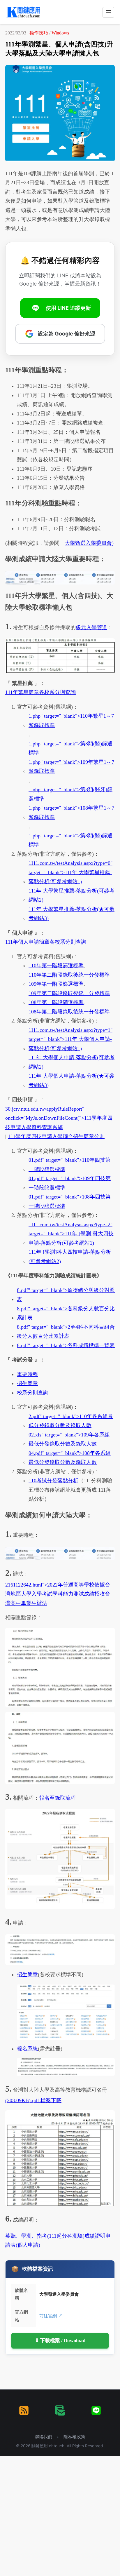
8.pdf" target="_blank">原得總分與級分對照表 (66, 1295)
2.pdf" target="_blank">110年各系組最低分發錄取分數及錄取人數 (71, 1421)
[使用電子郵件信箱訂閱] (60, 2410)
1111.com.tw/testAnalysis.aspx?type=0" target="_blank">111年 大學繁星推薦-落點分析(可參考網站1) (70, 872)
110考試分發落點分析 (53, 1481)
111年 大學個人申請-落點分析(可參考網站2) (72, 1062)
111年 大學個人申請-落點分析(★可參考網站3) (72, 1081)
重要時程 (27, 1374)
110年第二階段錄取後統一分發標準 (69, 975)
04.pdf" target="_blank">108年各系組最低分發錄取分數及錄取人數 (70, 1458)
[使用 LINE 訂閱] (96, 2410)
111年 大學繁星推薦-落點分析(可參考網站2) (72, 895)
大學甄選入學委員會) (89, 543)
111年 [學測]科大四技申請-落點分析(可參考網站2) (70, 1257)
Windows (60, 33)
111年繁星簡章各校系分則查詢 (40, 692)
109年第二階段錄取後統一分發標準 (69, 993)
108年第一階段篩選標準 (56, 1002)
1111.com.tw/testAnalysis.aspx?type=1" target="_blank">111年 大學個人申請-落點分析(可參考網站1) (70, 1039)
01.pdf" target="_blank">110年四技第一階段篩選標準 (69, 1165)
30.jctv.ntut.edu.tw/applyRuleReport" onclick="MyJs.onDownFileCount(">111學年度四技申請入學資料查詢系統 (59, 1118)
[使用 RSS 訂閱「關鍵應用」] (24, 2410)
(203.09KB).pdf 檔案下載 (33, 2100)
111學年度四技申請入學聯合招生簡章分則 (56, 1136)
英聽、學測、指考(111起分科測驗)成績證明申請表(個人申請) (58, 2241)
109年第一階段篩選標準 (56, 984)
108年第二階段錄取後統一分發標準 (69, 1012)
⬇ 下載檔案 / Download (60, 2341)
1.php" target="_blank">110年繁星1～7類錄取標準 (71, 721)
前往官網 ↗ (51, 2316)
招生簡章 (27, 1383)
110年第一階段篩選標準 (56, 966)
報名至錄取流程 (57, 1798)
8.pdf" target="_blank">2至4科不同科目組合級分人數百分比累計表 (66, 1332)
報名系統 (27, 2049)
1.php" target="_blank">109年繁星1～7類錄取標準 (71, 767)
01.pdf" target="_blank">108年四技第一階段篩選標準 (70, 1201)
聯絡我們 (43, 2437)
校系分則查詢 (33, 1393)
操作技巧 (39, 33)
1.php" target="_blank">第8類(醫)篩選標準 (70, 748)
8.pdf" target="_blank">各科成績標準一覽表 (66, 1345)
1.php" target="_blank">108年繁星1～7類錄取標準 (71, 813)
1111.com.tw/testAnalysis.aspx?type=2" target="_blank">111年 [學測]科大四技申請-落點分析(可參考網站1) (71, 1234)
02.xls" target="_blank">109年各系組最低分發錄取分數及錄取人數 (69, 1439)
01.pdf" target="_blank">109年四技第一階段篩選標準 (70, 1183)
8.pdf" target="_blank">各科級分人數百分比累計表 (66, 1313)
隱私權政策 (74, 2437)
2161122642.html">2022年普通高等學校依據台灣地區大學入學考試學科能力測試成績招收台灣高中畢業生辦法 (58, 1594)
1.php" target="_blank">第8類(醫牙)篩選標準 (70, 794)
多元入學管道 (91, 627)
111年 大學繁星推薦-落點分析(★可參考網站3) (72, 914)
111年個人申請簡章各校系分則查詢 (46, 942)
